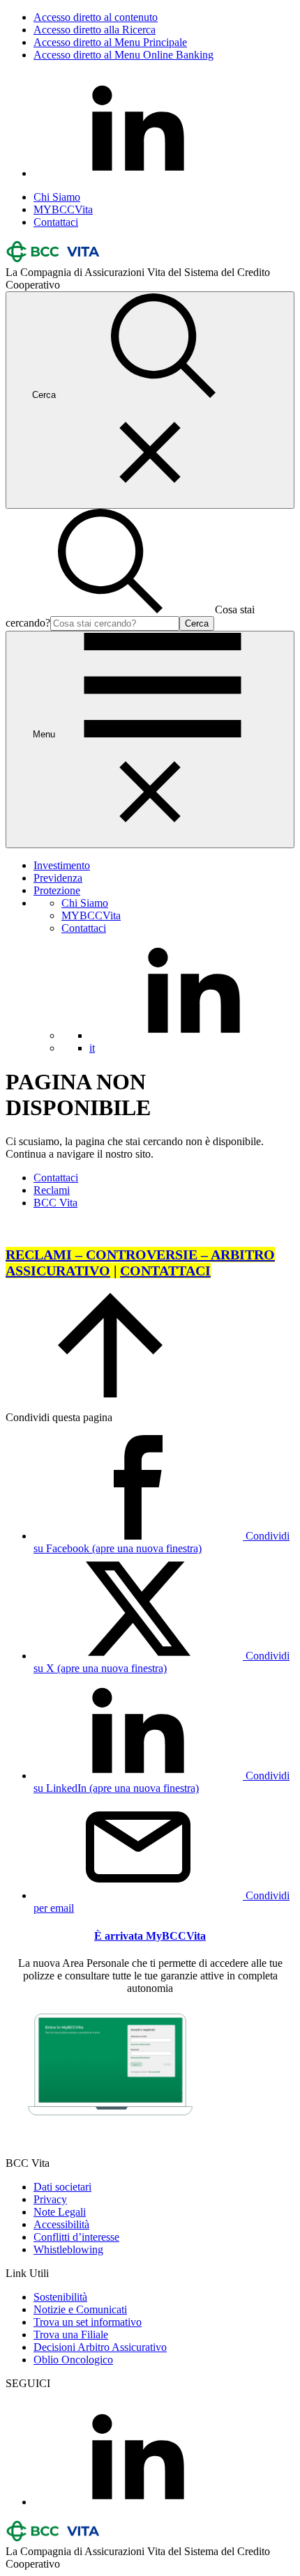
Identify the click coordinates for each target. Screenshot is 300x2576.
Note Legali (60, 2212)
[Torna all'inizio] (110, 1394)
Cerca (197, 623)
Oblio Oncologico (73, 2360)
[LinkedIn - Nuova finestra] (138, 173)
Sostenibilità (60, 2297)
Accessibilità (61, 2224)
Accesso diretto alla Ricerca (95, 30)
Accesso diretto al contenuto (96, 17)
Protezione (57, 890)
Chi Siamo (57, 197)
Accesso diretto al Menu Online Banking (123, 55)
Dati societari (62, 2187)
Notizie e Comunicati (80, 2309)
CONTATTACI (165, 1271)
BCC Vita (55, 1203)
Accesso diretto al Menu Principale (110, 42)
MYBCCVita (63, 209)
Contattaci (56, 222)
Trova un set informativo (88, 2322)
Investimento (62, 865)
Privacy (50, 2199)
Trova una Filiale (71, 2334)
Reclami (52, 1190)
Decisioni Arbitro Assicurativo (100, 2347)
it (92, 1048)
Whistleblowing (68, 2249)
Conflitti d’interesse (76, 2237)
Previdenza (58, 878)
